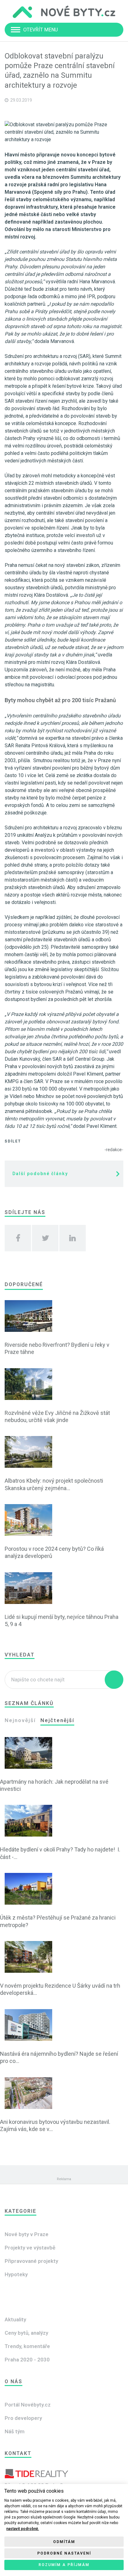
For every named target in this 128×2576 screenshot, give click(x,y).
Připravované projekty (31, 2261)
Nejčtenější (57, 1720)
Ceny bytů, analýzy (26, 2333)
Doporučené (24, 1284)
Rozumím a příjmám (64, 2565)
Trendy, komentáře (27, 2346)
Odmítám (64, 2542)
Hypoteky (16, 2274)
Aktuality (15, 2319)
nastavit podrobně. (23, 2529)
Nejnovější (20, 1720)
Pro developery (23, 2418)
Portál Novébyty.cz (28, 2405)
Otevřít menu (41, 30)
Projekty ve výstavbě (30, 2248)
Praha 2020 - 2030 (27, 2360)
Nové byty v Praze (27, 2234)
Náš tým (15, 2431)
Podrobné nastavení (64, 2553)
